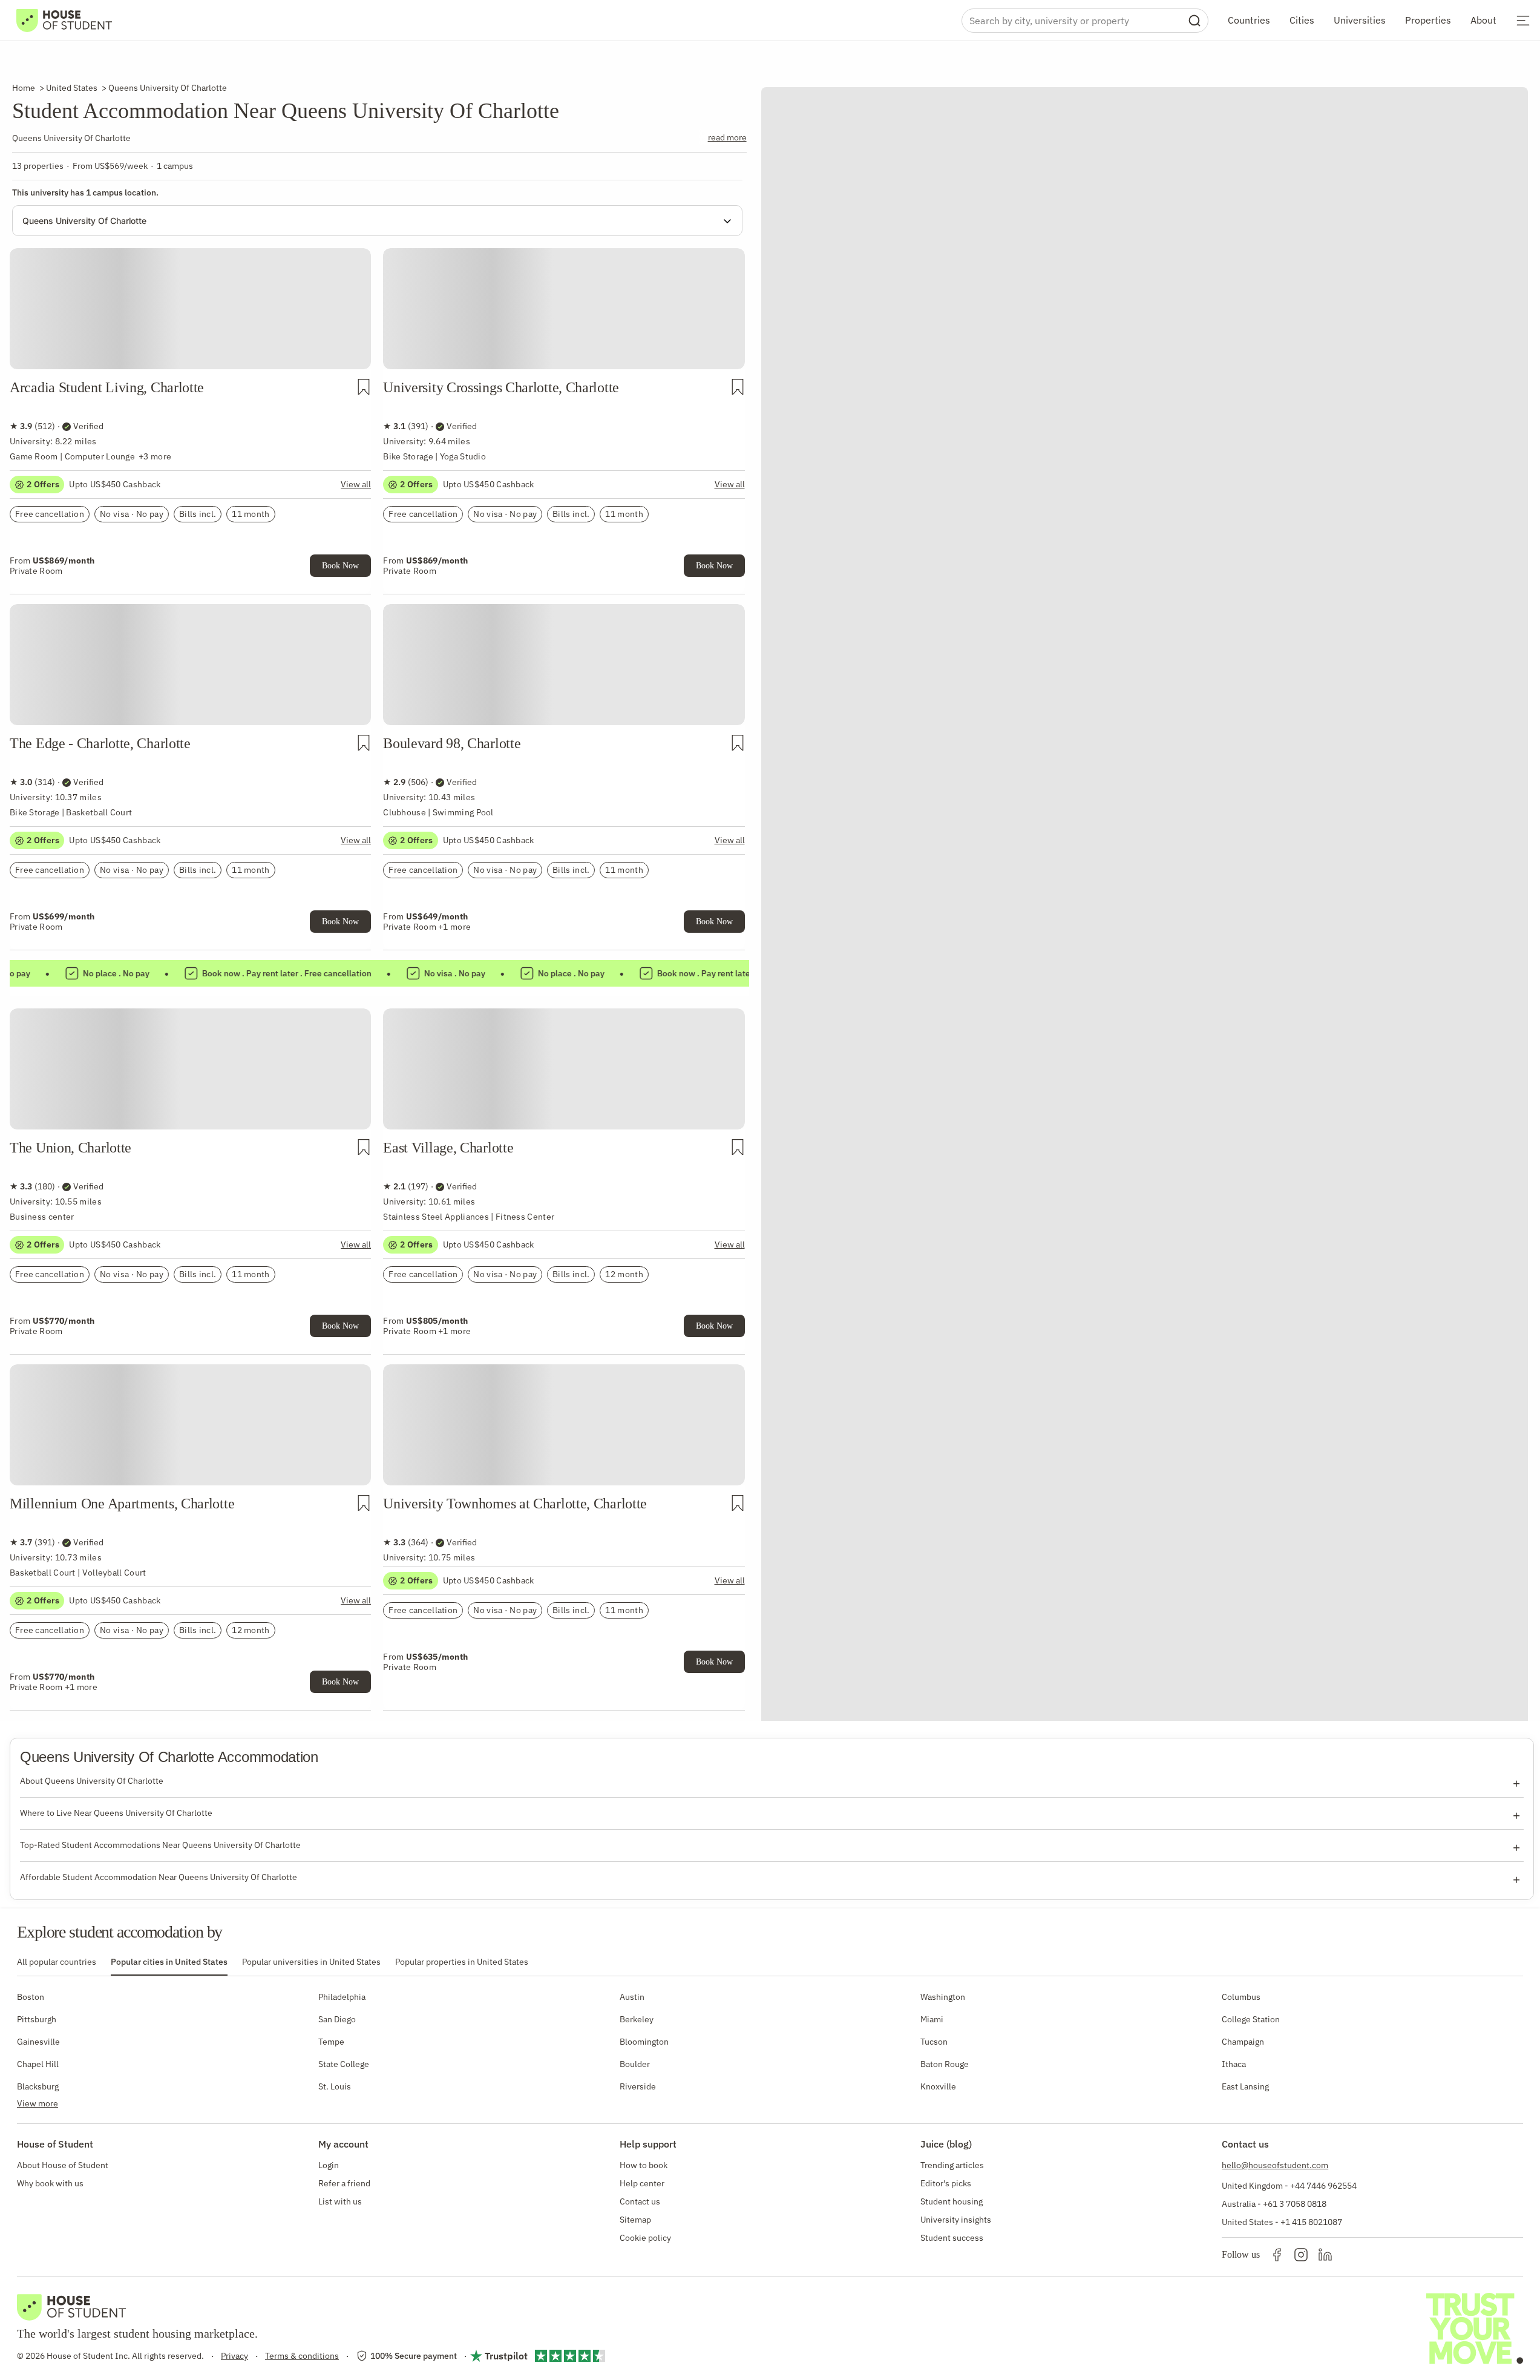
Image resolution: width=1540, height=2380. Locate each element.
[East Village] (564, 1067)
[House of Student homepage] (64, 21)
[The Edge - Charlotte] (190, 663)
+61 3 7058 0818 (1295, 2204)
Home (24, 88)
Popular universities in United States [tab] (311, 1962)
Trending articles (952, 2165)
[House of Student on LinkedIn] (1325, 2255)
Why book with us (50, 2183)
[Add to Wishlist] (364, 387)
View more (38, 2103)
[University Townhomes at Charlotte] (564, 1423)
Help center (642, 2183)
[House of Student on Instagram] (1301, 2255)
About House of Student (63, 2165)
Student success (952, 2238)
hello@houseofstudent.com (1275, 2165)
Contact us (640, 2201)
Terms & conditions (302, 2356)
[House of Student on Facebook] (1277, 2255)
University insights (956, 2220)
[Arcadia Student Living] (190, 307)
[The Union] (190, 1067)
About (1483, 20)
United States (72, 88)
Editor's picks (946, 2183)
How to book (644, 2165)
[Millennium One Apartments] (190, 1423)
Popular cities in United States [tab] (169, 1962)
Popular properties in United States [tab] (462, 1962)
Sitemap (635, 2220)
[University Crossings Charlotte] (564, 307)
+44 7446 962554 (1323, 2186)
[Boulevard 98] (564, 663)
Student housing (952, 2201)
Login (329, 2165)
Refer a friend (344, 2183)
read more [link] (727, 137)
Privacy (234, 2356)
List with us (340, 2201)
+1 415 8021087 (1311, 2222)
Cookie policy (645, 2238)
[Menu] (1523, 21)
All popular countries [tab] (57, 1962)
